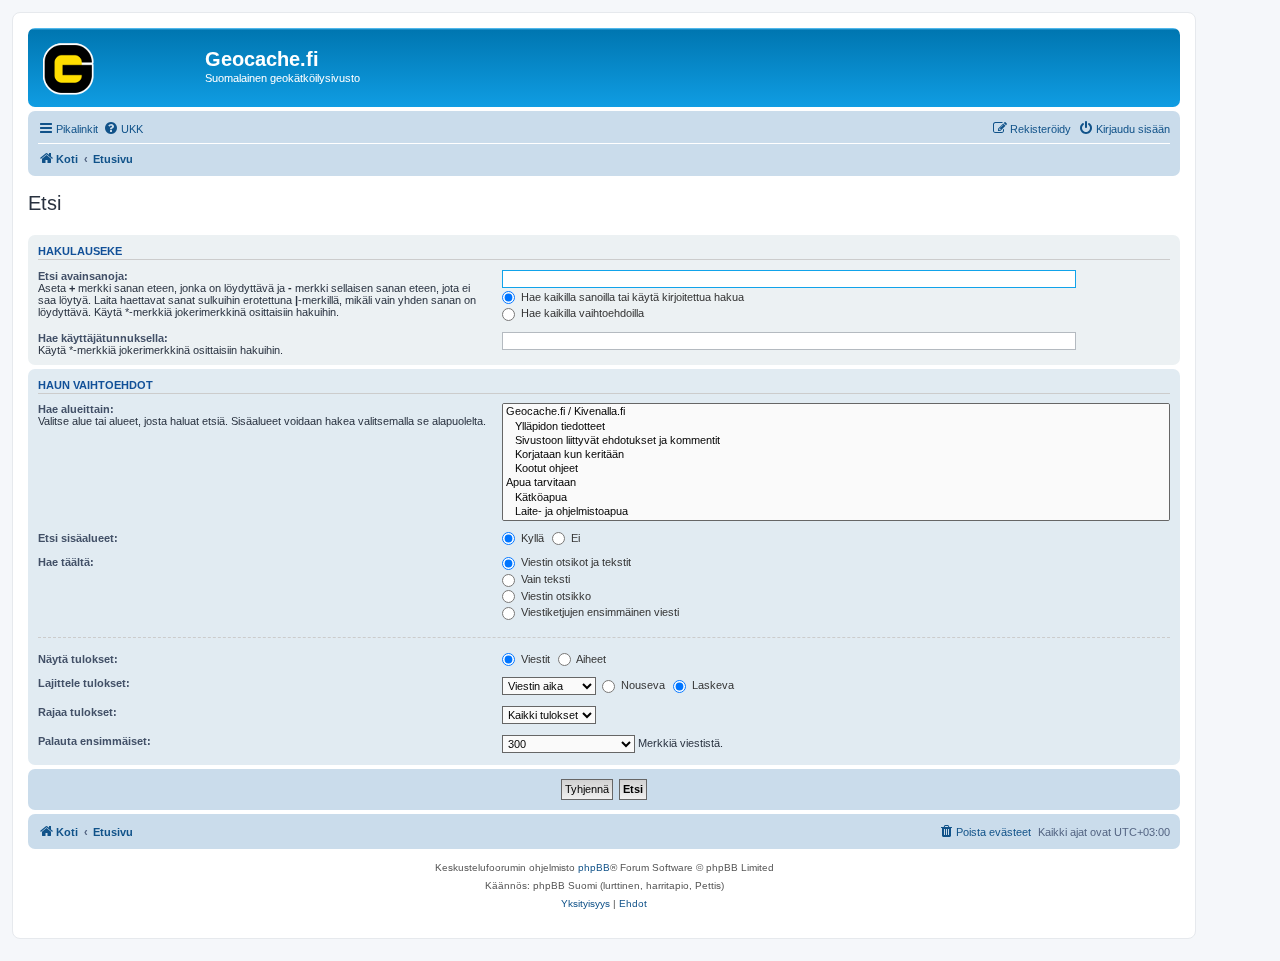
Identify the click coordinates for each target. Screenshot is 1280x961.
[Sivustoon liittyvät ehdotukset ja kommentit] (836, 441)
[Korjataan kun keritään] (836, 455)
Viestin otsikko (554, 596)
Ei (574, 538)
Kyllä (531, 538)
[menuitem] (123, 129)
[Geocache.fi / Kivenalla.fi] (836, 412)
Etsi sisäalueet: (78, 538)
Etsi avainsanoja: (83, 276)
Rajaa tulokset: (77, 712)
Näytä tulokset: (78, 659)
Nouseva (641, 685)
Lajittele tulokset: (84, 683)
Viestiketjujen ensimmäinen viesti (598, 612)
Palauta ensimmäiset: (94, 741)
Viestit (534, 659)
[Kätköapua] (836, 498)
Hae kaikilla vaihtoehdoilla (581, 313)
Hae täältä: (66, 562)
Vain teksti (544, 579)
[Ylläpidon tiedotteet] (836, 427)
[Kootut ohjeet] (836, 469)
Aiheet (590, 659)
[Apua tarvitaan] (836, 483)
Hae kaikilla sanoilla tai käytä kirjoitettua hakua (631, 297)
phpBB (594, 867)
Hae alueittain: (76, 409)
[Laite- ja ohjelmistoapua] (836, 512)
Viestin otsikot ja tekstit (574, 562)
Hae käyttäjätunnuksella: (103, 338)
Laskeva (711, 685)
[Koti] (119, 65)
